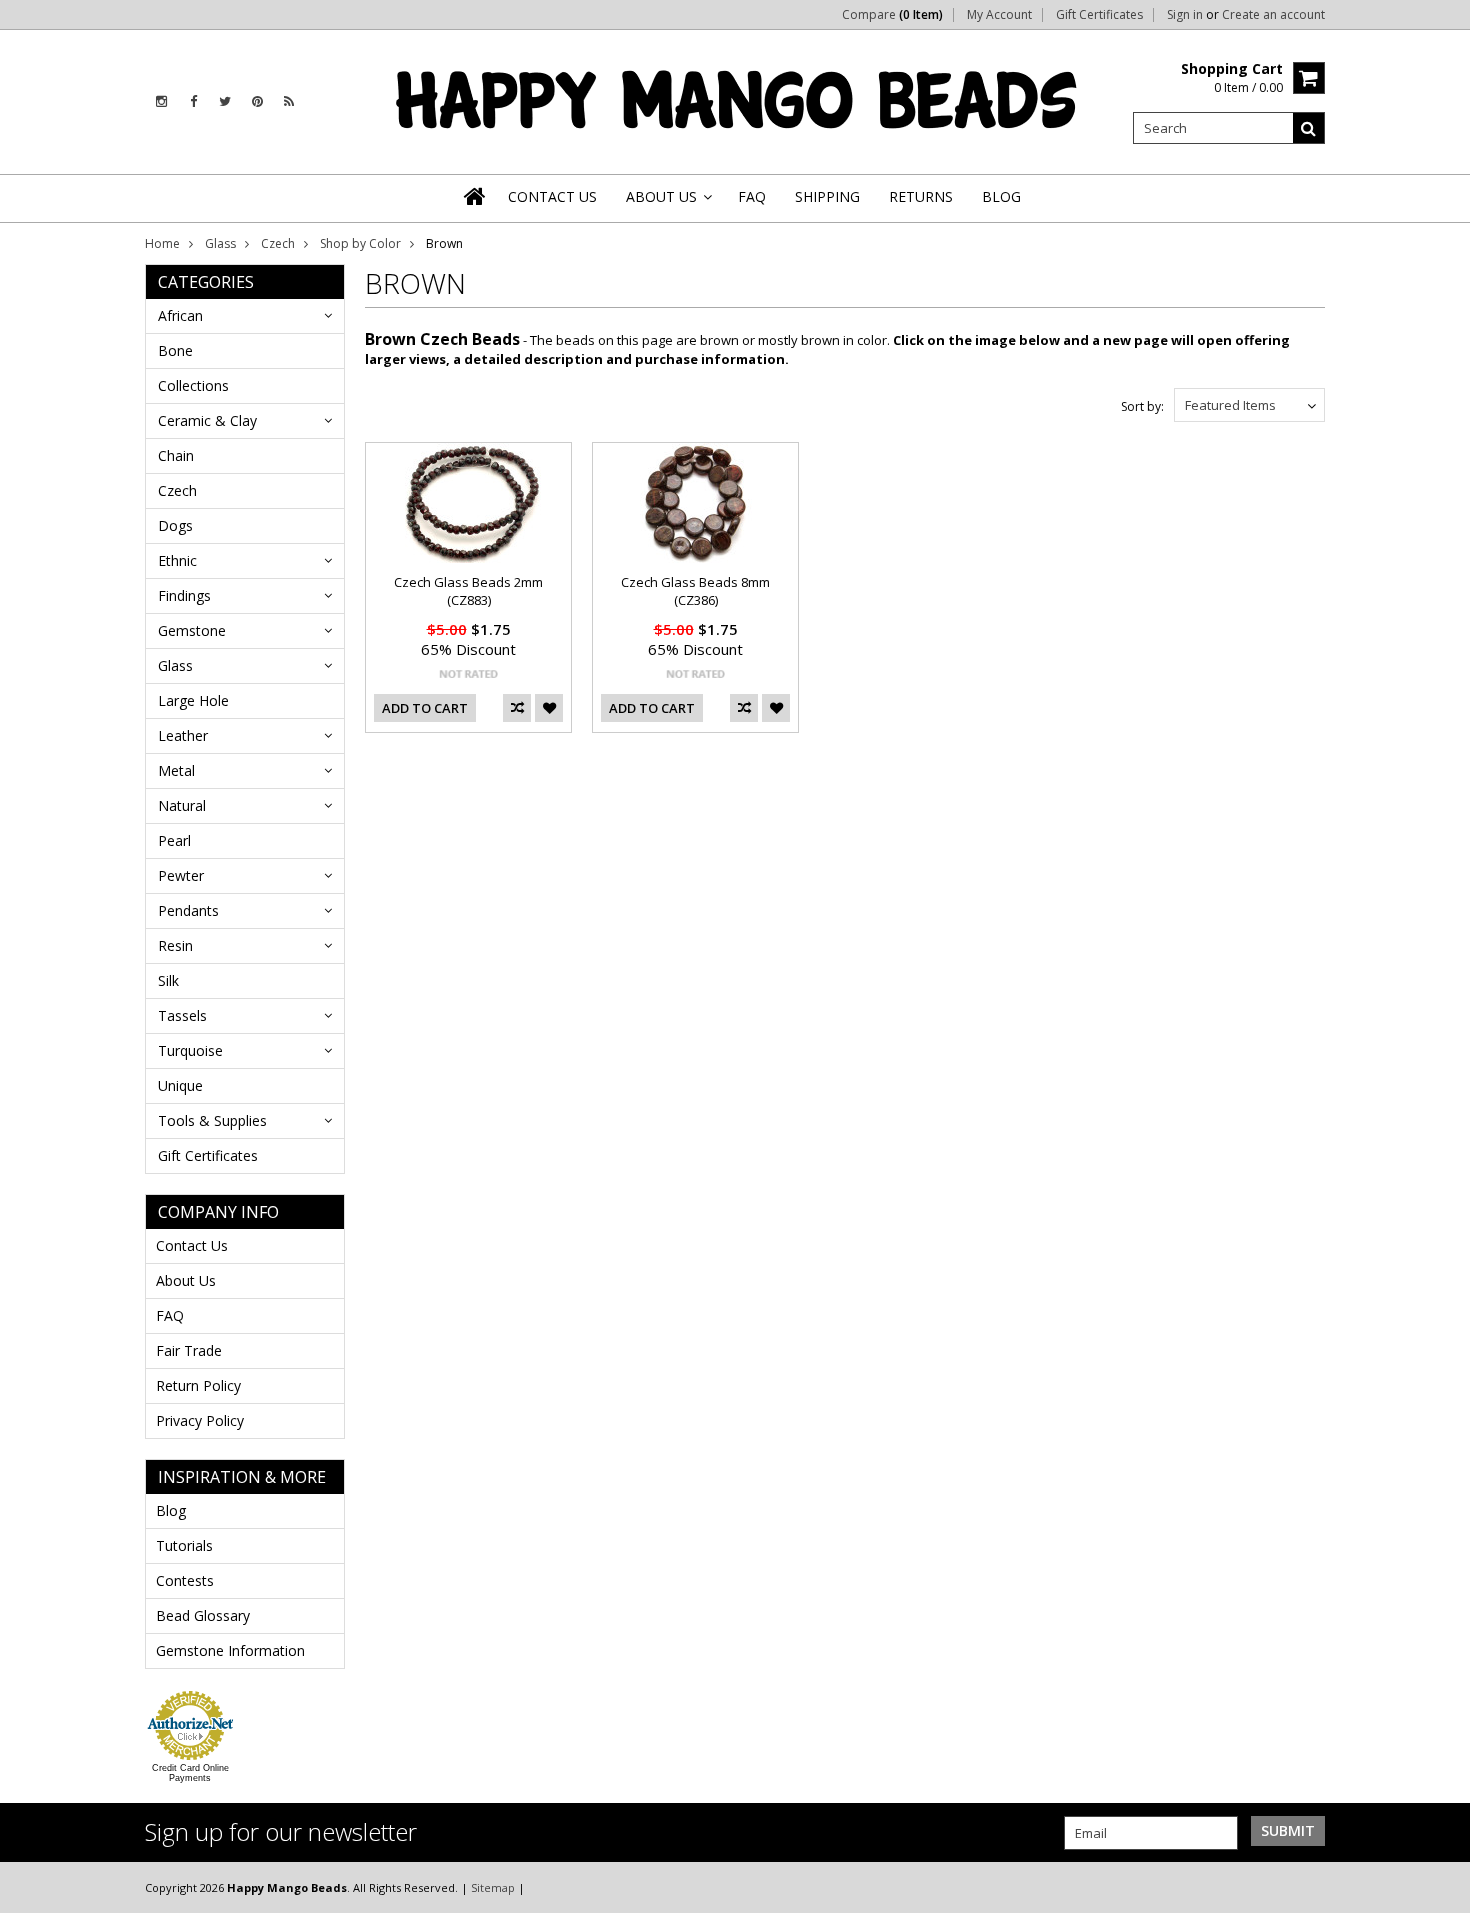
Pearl (174, 840)
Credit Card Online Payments (190, 1773)
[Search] (1309, 128)
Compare (892, 15)
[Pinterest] (257, 101)
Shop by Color (360, 243)
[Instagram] (161, 101)
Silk (168, 980)
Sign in (1185, 15)
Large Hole (193, 700)
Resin (175, 945)
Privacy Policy (200, 1420)
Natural (182, 805)
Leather (183, 735)
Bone (175, 350)
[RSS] (289, 101)
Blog (171, 1510)
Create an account (1273, 15)
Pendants (188, 910)
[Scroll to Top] (1440, 1887)
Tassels (182, 1015)
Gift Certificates (1099, 15)
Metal (176, 770)
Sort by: (1142, 406)
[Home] (476, 196)
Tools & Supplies (212, 1120)
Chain (176, 455)
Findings (184, 595)
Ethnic (177, 560)
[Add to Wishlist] (549, 708)
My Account (999, 15)
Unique (180, 1085)
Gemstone (192, 630)
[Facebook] (193, 101)
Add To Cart (425, 708)
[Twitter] (225, 101)
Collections (193, 385)
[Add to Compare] (517, 708)
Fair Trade (189, 1350)
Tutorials (184, 1545)
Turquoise (190, 1050)
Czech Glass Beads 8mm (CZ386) (695, 591)
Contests (185, 1580)
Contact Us (192, 1245)
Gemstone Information (230, 1650)
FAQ (170, 1315)
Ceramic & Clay (207, 420)
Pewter (181, 875)
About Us (186, 1280)
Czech (278, 243)
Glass (220, 243)
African (180, 315)
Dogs (175, 525)
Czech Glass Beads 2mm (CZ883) (468, 591)
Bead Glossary (203, 1615)
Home (162, 243)
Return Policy (198, 1385)
